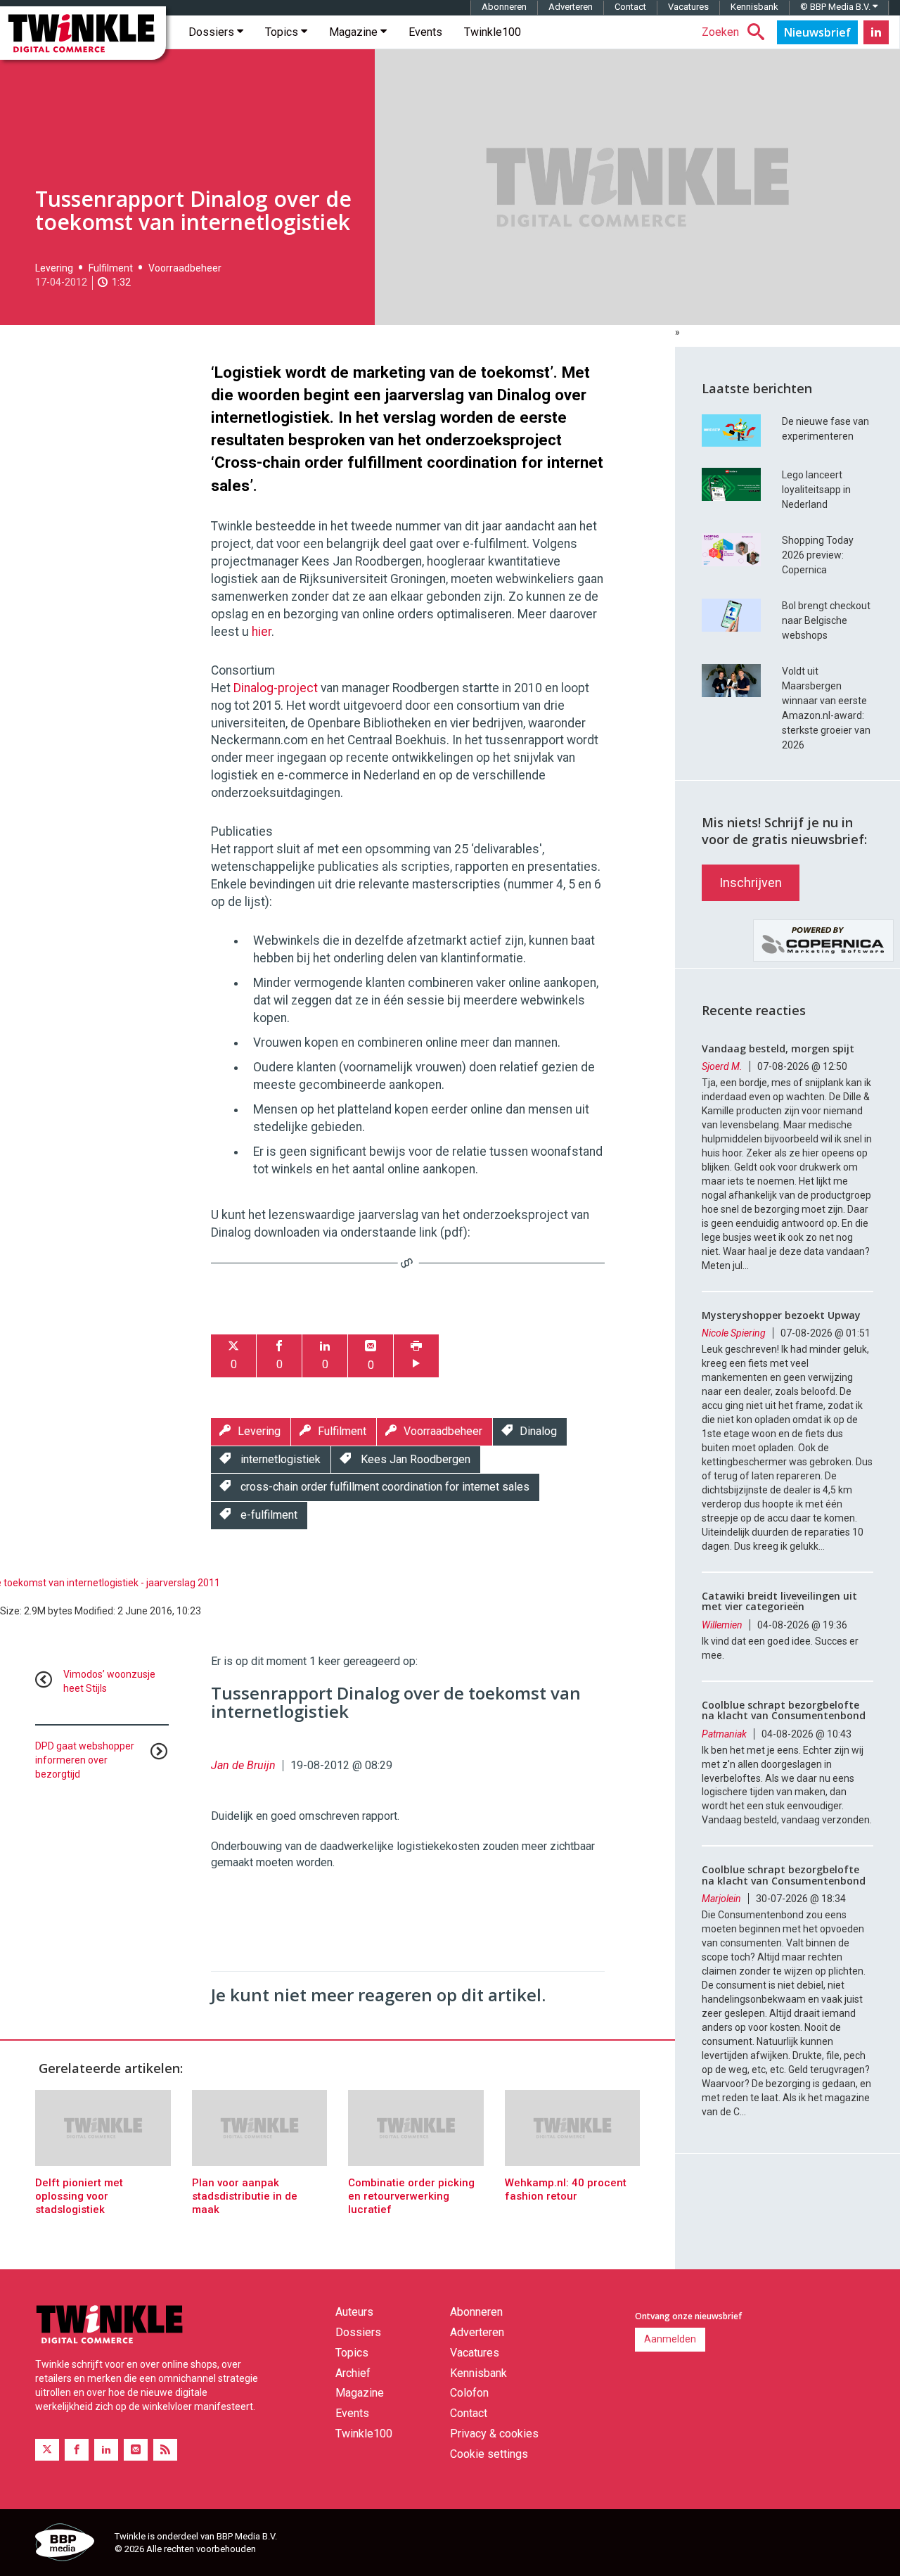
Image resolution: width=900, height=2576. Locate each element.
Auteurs (354, 2312)
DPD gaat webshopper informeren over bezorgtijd (85, 1760)
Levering (54, 268)
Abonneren (504, 7)
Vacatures (688, 7)
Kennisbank (754, 7)
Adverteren (571, 7)
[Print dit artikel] (416, 1356)
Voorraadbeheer (185, 268)
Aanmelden (670, 2339)
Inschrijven (751, 882)
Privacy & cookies (494, 2434)
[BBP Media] (70, 2544)
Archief (353, 2373)
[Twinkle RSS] (165, 2450)
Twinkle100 (493, 32)
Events (425, 32)
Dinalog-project (277, 688)
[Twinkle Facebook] (77, 2450)
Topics (283, 32)
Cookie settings (489, 2454)
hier (262, 632)
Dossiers (213, 32)
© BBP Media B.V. (836, 7)
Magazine (355, 32)
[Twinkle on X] (47, 2450)
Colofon (469, 2393)
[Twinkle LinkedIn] (876, 32)
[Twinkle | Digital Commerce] (83, 33)
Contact (630, 7)
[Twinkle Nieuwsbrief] (817, 32)
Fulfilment (111, 268)
